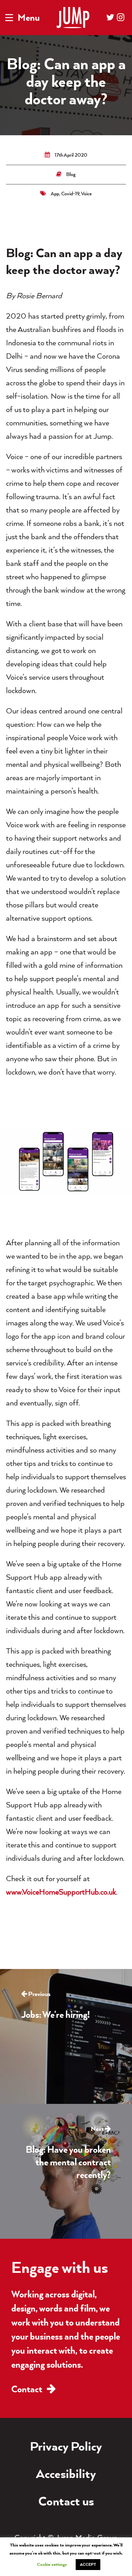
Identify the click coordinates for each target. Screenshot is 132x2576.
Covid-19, (71, 194)
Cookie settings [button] (52, 2565)
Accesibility (66, 2475)
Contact (28, 2390)
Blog (71, 175)
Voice (86, 194)
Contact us (66, 2502)
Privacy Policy (66, 2447)
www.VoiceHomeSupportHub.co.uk (61, 1893)
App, (56, 194)
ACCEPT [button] (88, 2565)
